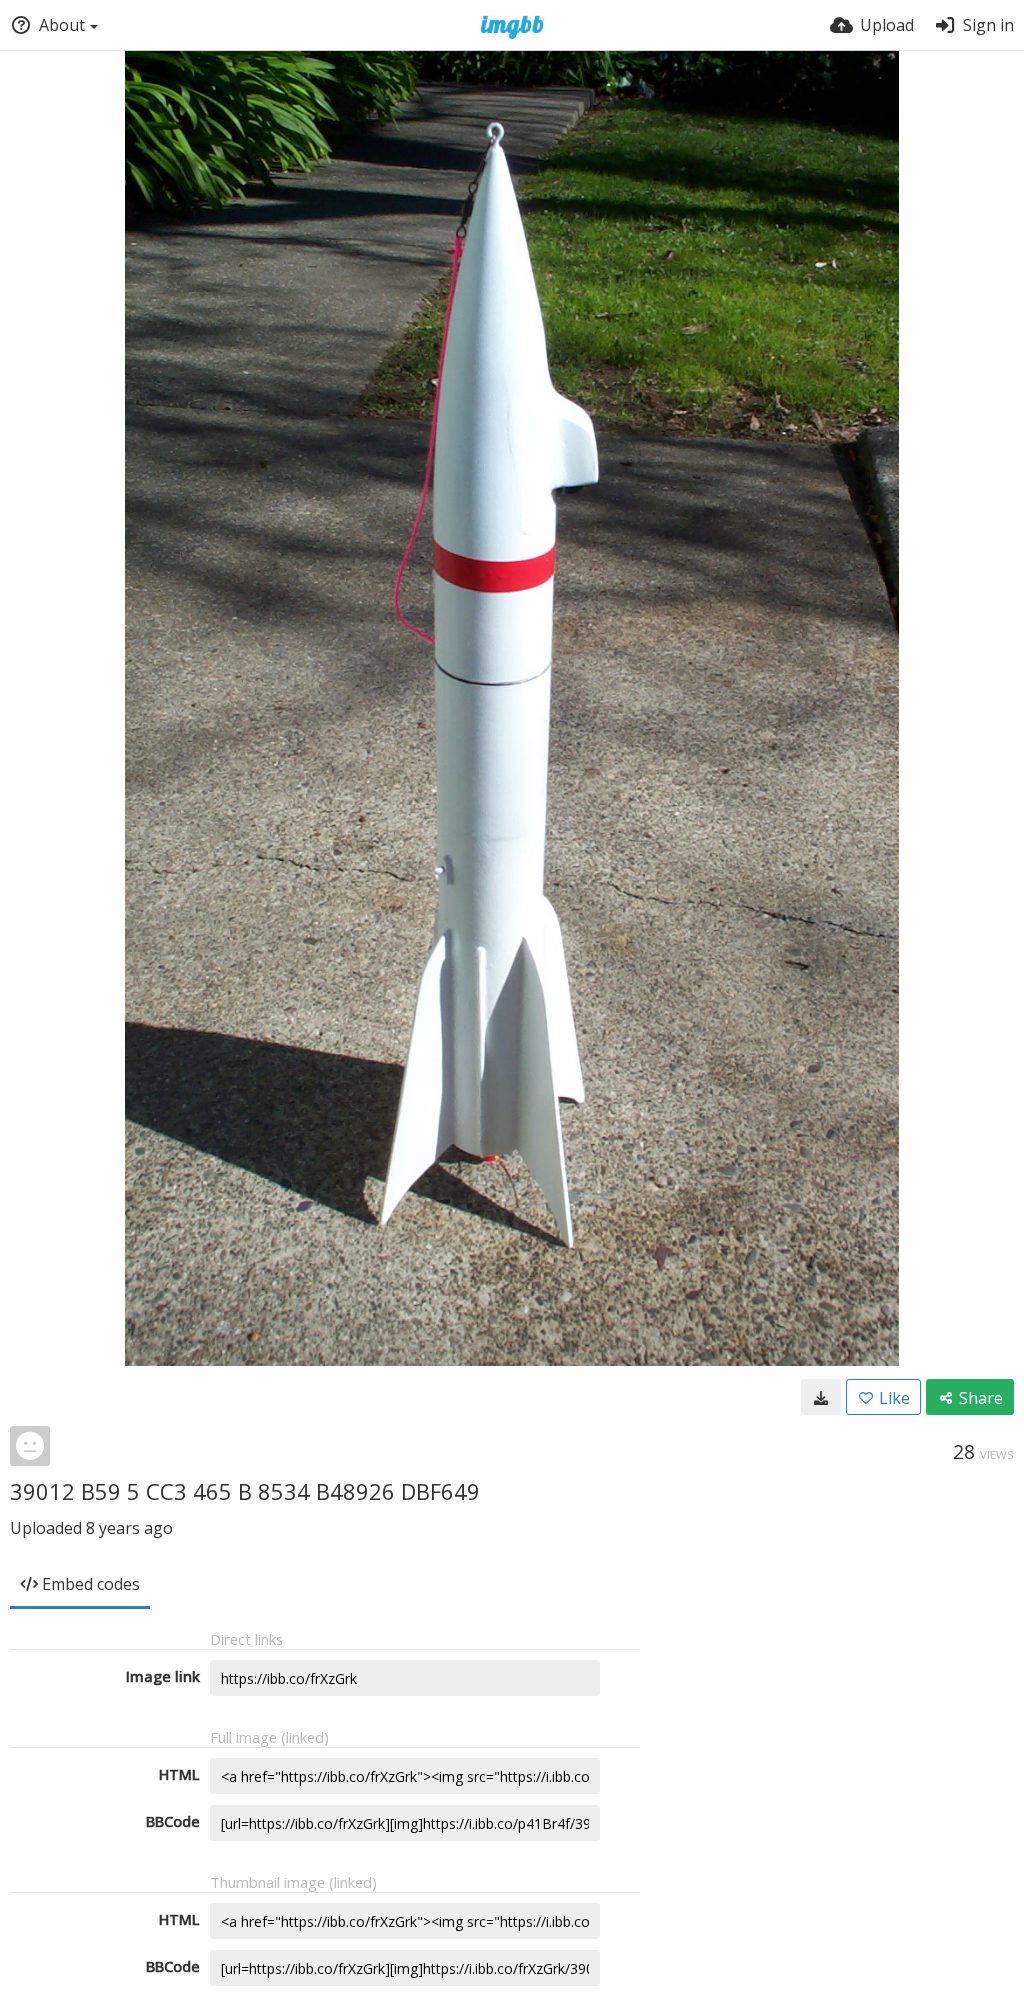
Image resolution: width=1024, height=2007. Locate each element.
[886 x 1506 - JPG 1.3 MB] (821, 1397)
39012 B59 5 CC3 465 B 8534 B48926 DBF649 (245, 1491)
